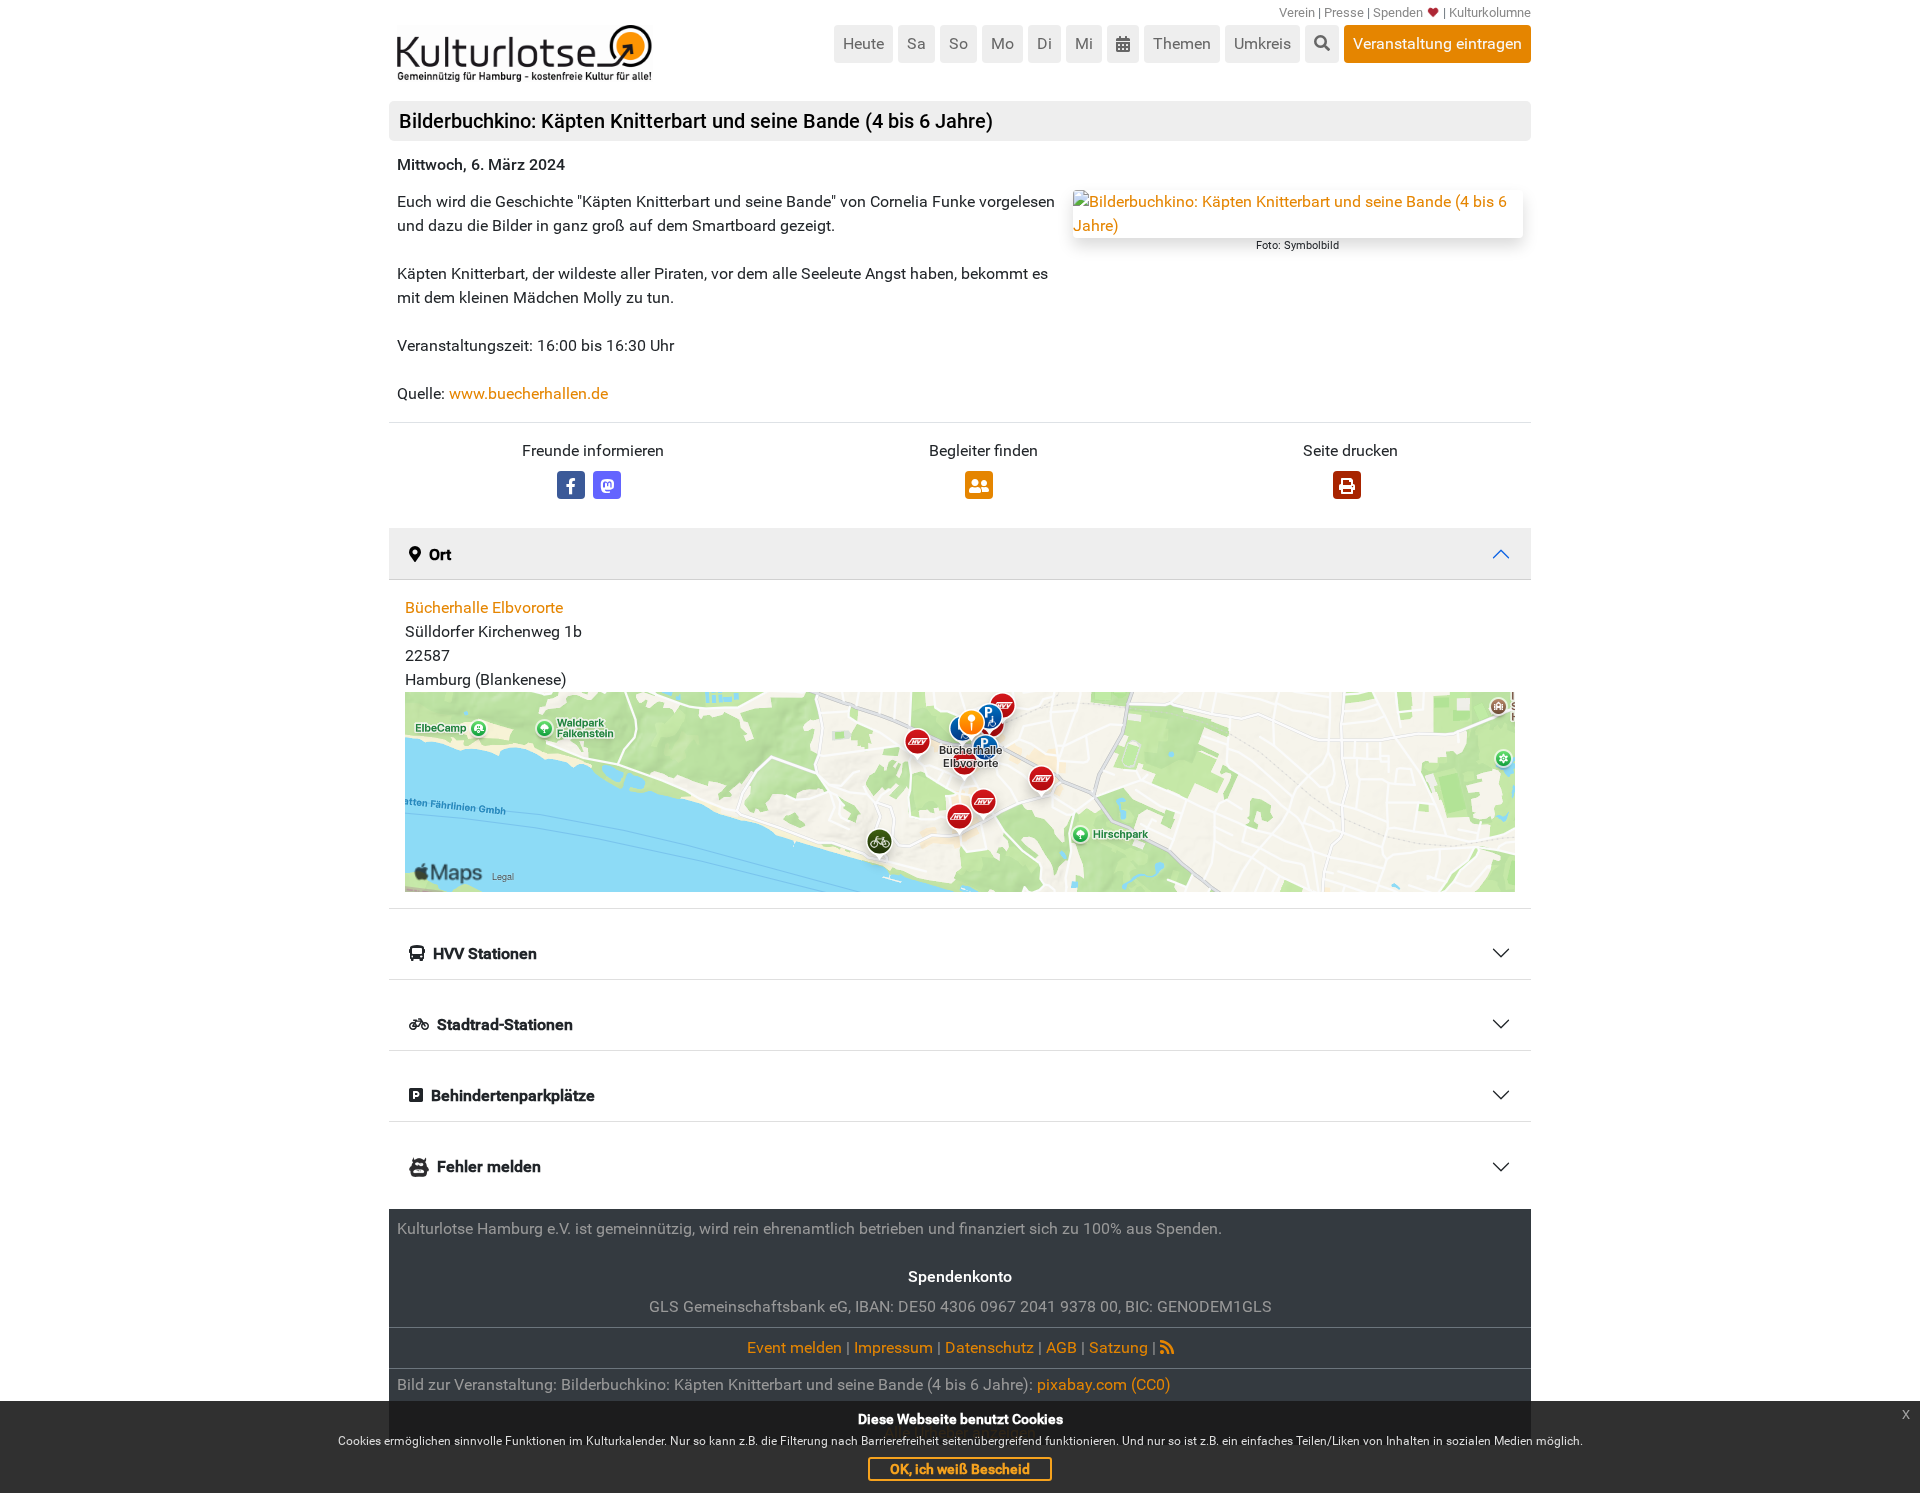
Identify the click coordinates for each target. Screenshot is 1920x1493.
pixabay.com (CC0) (1104, 1384)
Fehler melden (489, 1166)
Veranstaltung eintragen (1437, 43)
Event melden (794, 1347)
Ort (440, 554)
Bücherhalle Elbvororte (484, 607)
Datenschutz (989, 1347)
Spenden (1398, 12)
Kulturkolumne (1490, 12)
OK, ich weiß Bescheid (960, 1469)
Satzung (1118, 1347)
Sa (916, 43)
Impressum (893, 1347)
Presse (1344, 12)
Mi (1084, 43)
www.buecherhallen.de (528, 393)
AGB (1061, 1347)
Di (1044, 43)
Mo (1002, 43)
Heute (863, 43)
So (958, 43)
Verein (1297, 12)
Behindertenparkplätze (513, 1095)
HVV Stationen (485, 953)
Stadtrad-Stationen (505, 1024)
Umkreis (1262, 43)
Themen (1182, 43)
